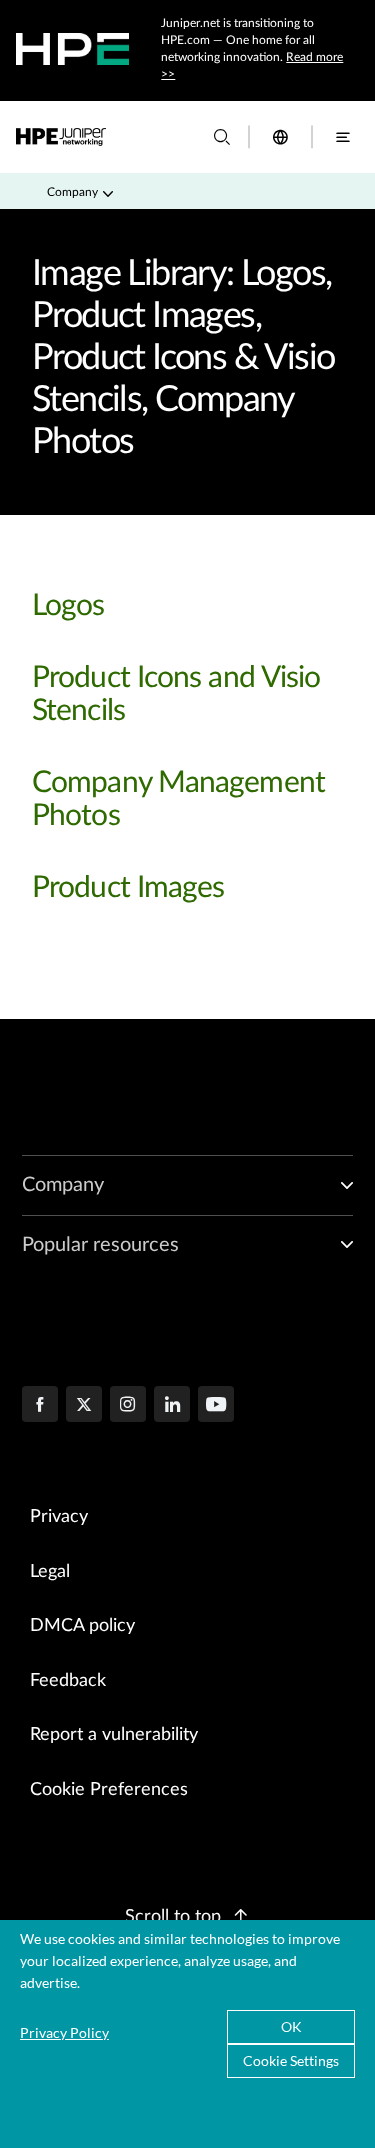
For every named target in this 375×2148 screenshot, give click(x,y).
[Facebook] (40, 1406)
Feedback (68, 1681)
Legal (50, 1572)
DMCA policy (82, 1626)
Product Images (128, 888)
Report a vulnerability (114, 1735)
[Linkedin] (172, 1406)
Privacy (59, 1517)
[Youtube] (216, 1406)
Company (72, 192)
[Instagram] (128, 1406)
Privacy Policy (64, 2032)
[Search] (222, 137)
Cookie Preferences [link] (109, 1790)
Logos (68, 606)
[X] (84, 1406)
